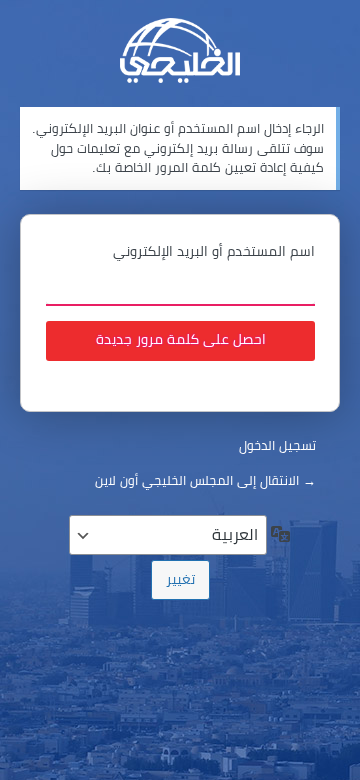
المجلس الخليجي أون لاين (180, 50)
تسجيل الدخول (277, 445)
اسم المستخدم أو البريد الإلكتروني (214, 251)
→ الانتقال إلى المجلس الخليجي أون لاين (205, 480)
